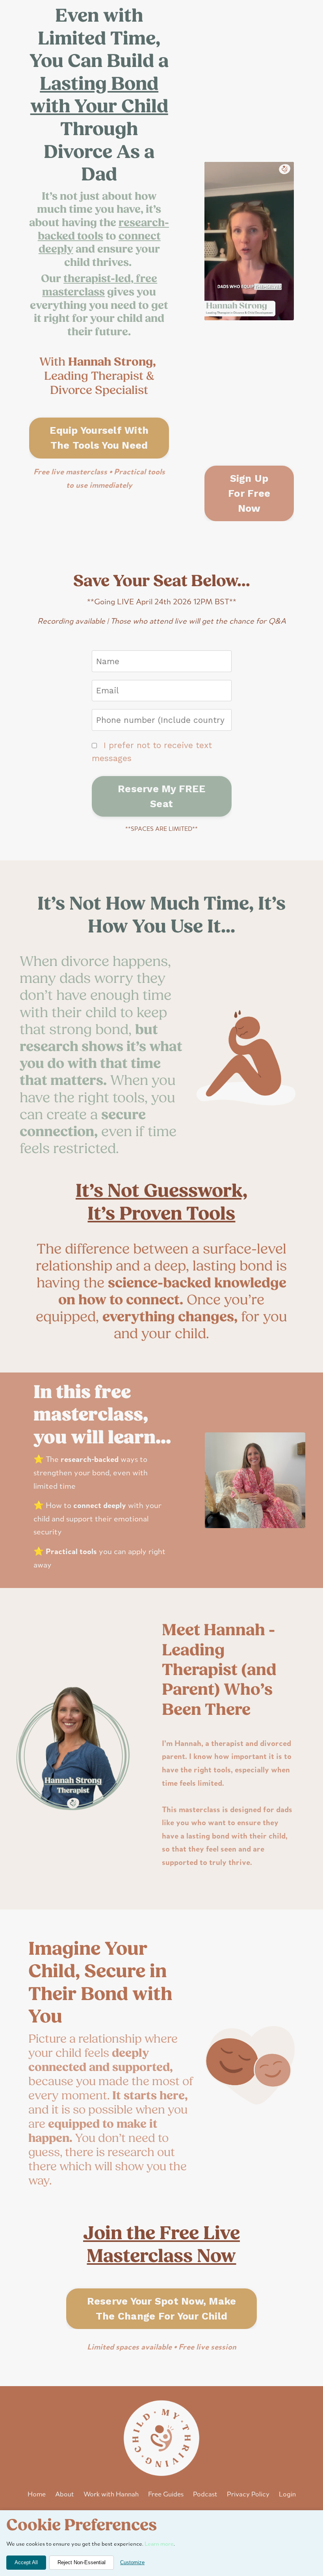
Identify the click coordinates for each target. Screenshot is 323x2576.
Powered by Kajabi (162, 2556)
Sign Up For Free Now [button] (249, 493)
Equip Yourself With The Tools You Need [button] (99, 438)
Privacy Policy (248, 2495)
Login (287, 2495)
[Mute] (286, 314)
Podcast (205, 2495)
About (65, 2495)
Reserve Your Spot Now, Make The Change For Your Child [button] (162, 2309)
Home (37, 2495)
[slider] (256, 314)
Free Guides (166, 2495)
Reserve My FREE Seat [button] (161, 796)
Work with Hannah (111, 2495)
